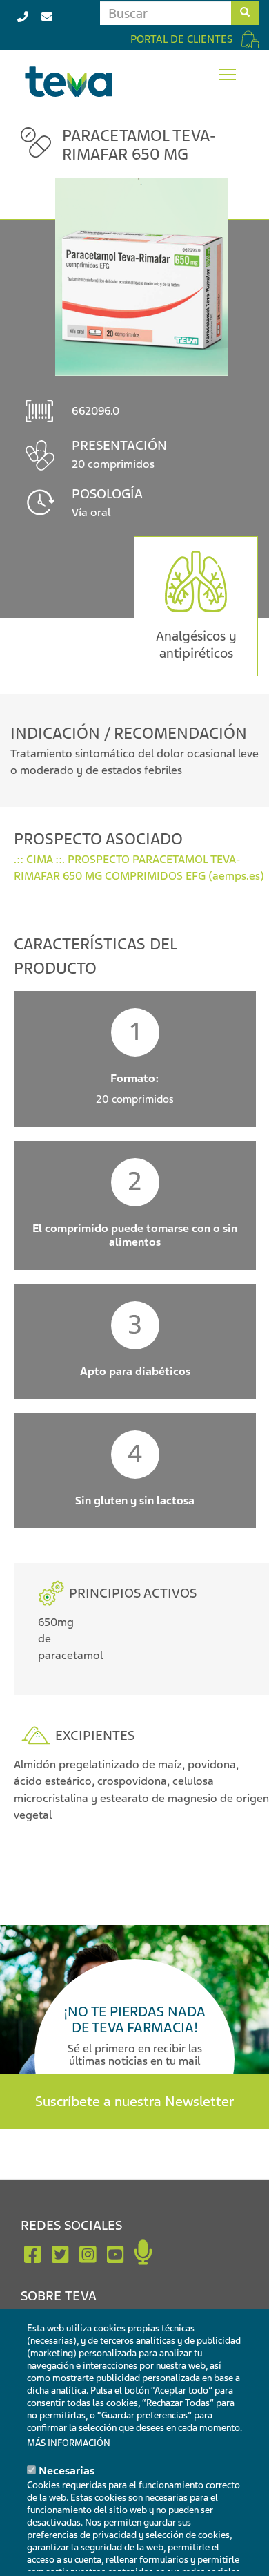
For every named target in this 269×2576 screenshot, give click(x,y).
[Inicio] (69, 82)
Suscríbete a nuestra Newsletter (134, 2101)
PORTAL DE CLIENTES (181, 39)
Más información (69, 2443)
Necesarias (67, 2471)
